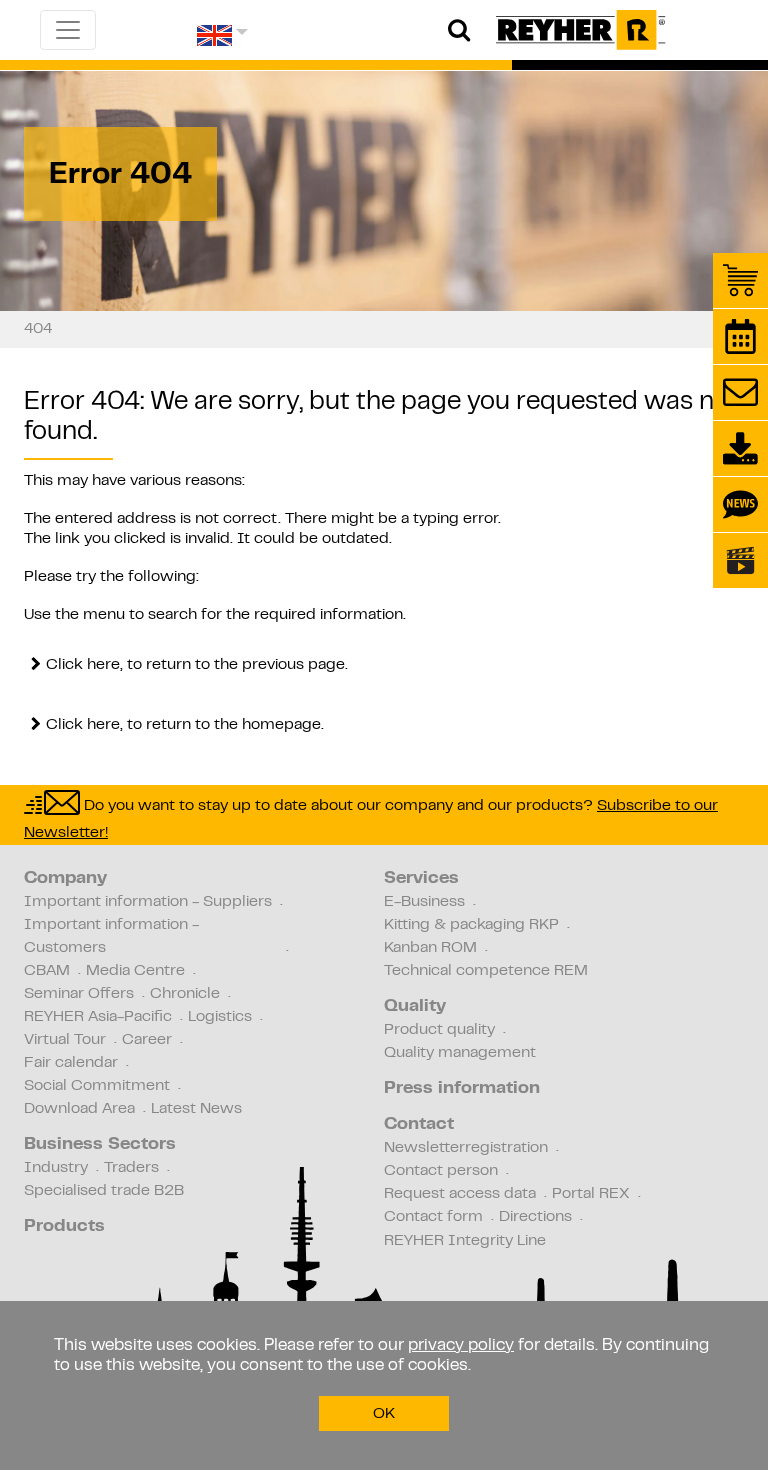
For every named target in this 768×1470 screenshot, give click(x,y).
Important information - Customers (111, 936)
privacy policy (461, 1346)
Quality (415, 1007)
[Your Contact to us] (740, 392)
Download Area (79, 1109)
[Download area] (740, 448)
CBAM (47, 971)
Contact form (433, 1217)
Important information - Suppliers (148, 902)
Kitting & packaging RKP (471, 925)
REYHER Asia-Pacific (98, 1017)
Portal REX (591, 1194)
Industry (56, 1168)
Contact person (441, 1171)
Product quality (439, 1030)
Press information (462, 1089)
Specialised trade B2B (104, 1191)
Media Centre (135, 971)
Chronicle (185, 994)
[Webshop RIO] (740, 280)
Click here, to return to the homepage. (185, 725)
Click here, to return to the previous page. (197, 665)
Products (64, 1227)
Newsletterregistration (466, 1148)
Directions (535, 1217)
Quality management (460, 1053)
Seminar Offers (79, 994)
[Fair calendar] (740, 336)
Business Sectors (100, 1145)
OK (384, 1414)
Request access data (460, 1194)
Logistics (220, 1017)
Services (421, 879)
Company (65, 879)
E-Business (424, 902)
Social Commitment (97, 1086)
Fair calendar (71, 1063)
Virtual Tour (65, 1040)
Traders (131, 1168)
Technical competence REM (486, 971)
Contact (419, 1125)
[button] (222, 42)
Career (147, 1040)
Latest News (196, 1109)
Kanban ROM (430, 948)
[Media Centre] (740, 560)
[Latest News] (740, 504)
